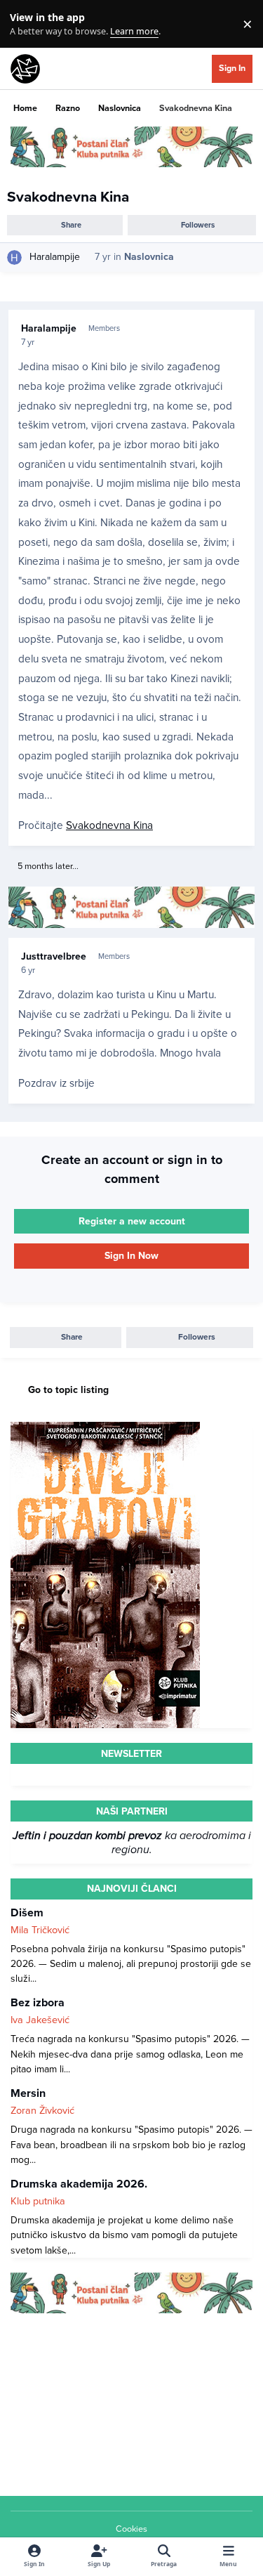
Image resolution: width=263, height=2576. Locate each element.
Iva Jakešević (40, 2020)
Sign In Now (131, 1256)
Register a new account (132, 1221)
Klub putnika (38, 2201)
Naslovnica (149, 257)
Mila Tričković (40, 1930)
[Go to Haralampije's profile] (14, 257)
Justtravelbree (54, 956)
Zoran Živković (42, 2111)
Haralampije (55, 257)
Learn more (27, 24)
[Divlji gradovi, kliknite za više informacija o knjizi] (105, 1429)
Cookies (131, 2529)
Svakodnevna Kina (109, 825)
